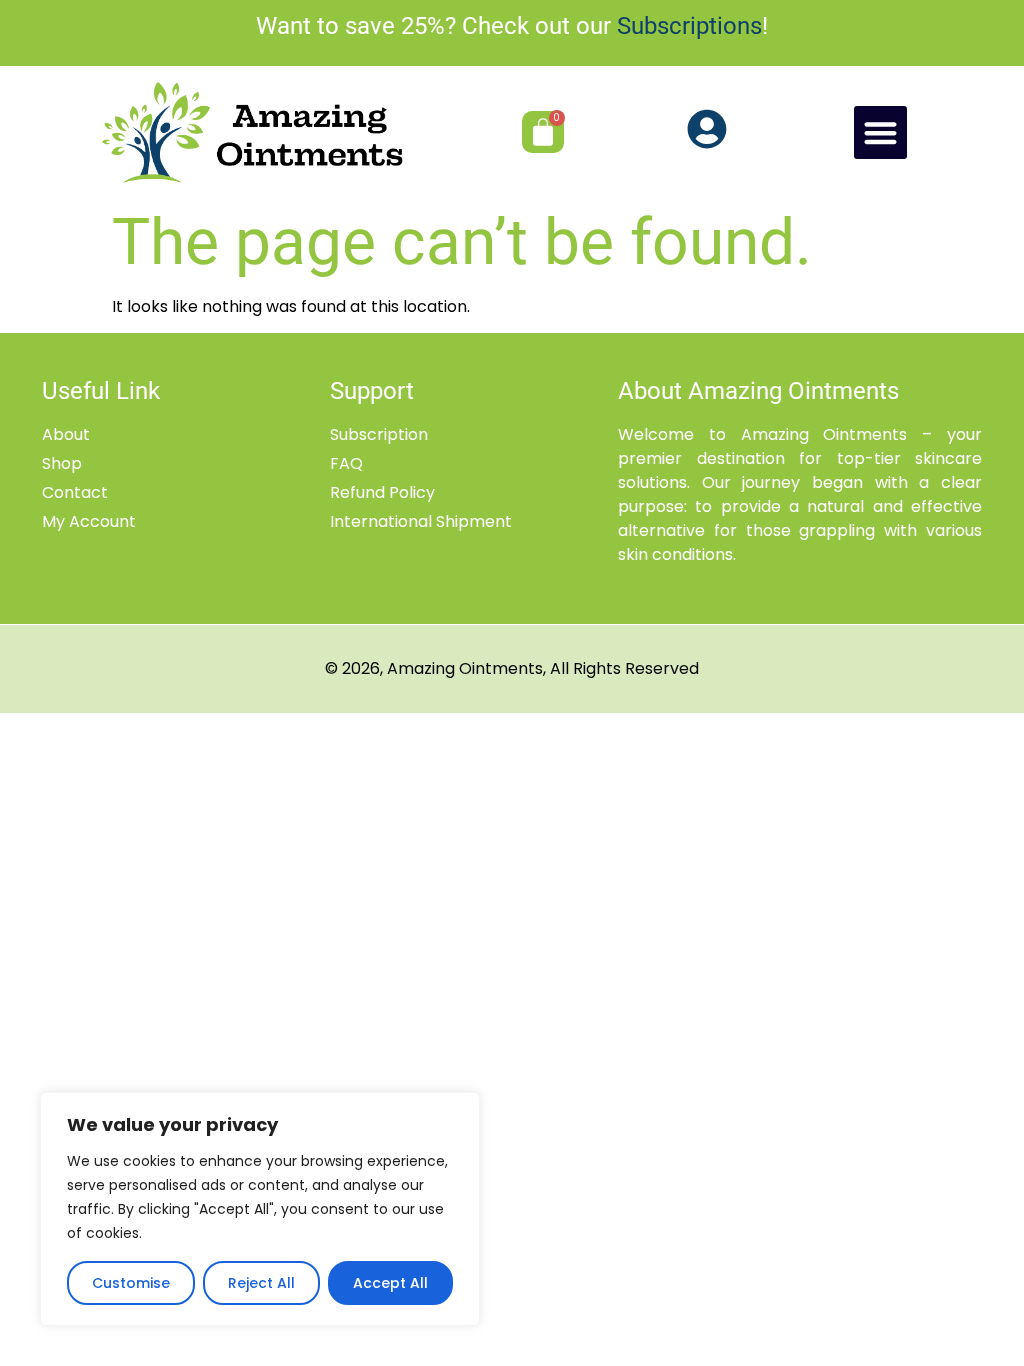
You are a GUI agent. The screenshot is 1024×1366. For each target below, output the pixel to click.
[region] (260, 1209)
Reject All (261, 1283)
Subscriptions (689, 26)
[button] (880, 132)
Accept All (390, 1283)
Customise (131, 1283)
